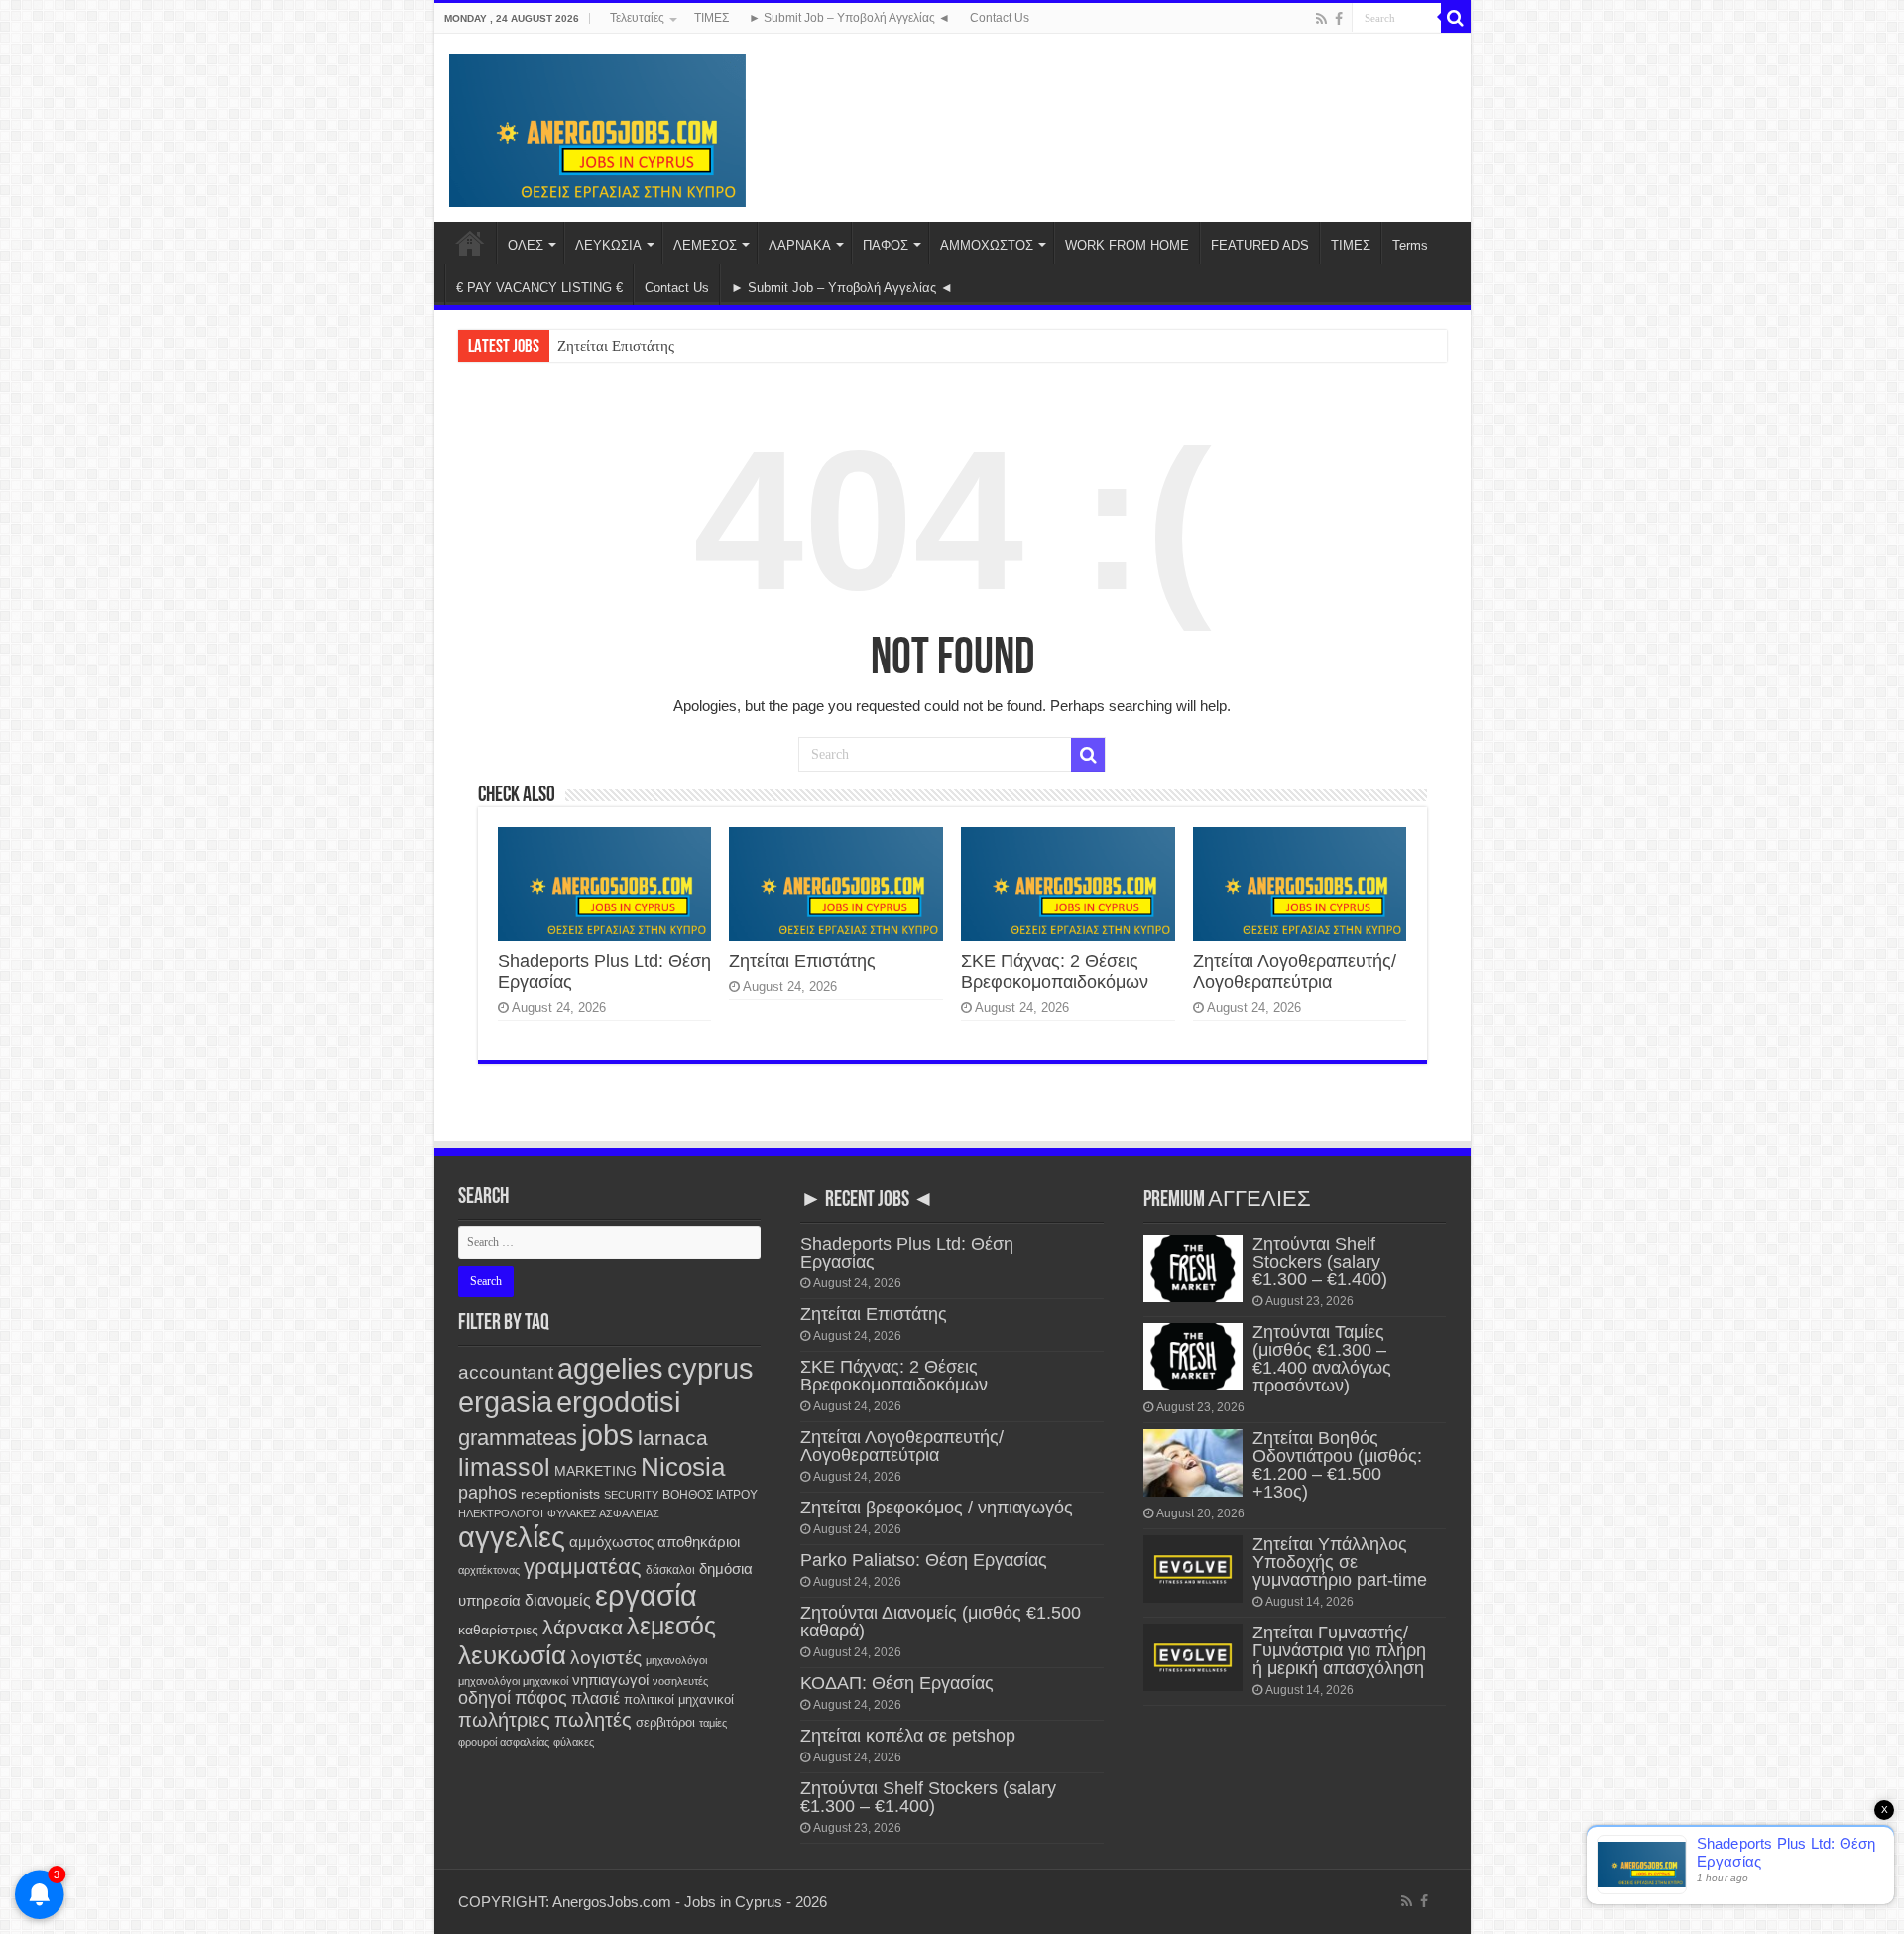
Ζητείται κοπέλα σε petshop (908, 1736)
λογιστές (606, 1658)
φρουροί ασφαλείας (504, 1742)
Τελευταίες (637, 18)
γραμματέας (583, 1567)
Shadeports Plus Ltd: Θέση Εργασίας (907, 1253)
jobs (607, 1435)
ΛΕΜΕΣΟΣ (705, 245)
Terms (1410, 245)
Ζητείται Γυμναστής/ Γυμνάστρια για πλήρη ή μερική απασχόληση (1339, 1650)
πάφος (541, 1698)
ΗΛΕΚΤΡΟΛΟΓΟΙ (501, 1513)
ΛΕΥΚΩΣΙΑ (608, 245)
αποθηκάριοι (699, 1542)
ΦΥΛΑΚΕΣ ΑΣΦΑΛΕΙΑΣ (603, 1513)
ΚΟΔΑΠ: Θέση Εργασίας (897, 1683)
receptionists (560, 1494)
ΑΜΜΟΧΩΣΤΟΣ (987, 245)
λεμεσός (671, 1626)
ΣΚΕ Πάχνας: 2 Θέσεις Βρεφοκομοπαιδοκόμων (1055, 971)
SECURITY (631, 1495)
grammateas (518, 1438)
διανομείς (558, 1600)
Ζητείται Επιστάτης (616, 346)
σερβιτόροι (665, 1722)
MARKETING (595, 1471)
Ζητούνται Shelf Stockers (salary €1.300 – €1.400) (928, 1797)
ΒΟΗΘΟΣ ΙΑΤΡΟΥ (710, 1495)
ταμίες (713, 1723)
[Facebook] (1339, 19)
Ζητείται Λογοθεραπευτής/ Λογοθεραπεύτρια (1295, 971)
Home (470, 243)
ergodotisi (618, 1402)
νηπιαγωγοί (610, 1680)
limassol (504, 1467)
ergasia (505, 1402)
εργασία (646, 1596)
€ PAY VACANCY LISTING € (539, 287)
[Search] (1456, 18)
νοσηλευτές (680, 1681)
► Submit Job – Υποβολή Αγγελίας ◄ (849, 18)
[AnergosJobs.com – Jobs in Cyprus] (598, 127)
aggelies (610, 1368)
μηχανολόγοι (676, 1660)
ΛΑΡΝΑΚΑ (800, 245)
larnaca (673, 1438)
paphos (487, 1493)
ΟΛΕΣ (526, 245)
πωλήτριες (504, 1720)
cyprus (711, 1368)
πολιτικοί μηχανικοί (679, 1699)
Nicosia (683, 1467)
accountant (506, 1372)
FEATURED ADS (1260, 245)
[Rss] (1321, 19)
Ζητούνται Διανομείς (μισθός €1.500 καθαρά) (941, 1622)
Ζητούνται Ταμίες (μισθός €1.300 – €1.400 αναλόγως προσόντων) (1322, 1359)
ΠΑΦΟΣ (886, 245)
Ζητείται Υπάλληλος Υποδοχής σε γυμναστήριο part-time (1340, 1562)
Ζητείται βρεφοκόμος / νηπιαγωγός (937, 1508)
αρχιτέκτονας (489, 1570)
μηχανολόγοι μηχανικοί (513, 1681)
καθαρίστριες (498, 1630)
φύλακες (574, 1742)
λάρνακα (583, 1627)
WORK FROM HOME (1127, 245)
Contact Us (1000, 18)
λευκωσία (512, 1655)
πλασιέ (595, 1698)
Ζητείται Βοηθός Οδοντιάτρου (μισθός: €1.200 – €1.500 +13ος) (1337, 1465)
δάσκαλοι (670, 1570)
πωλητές (593, 1720)
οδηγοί (484, 1698)
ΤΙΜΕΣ (712, 18)
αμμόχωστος (611, 1542)
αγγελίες (512, 1537)
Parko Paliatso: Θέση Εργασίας (924, 1560)
